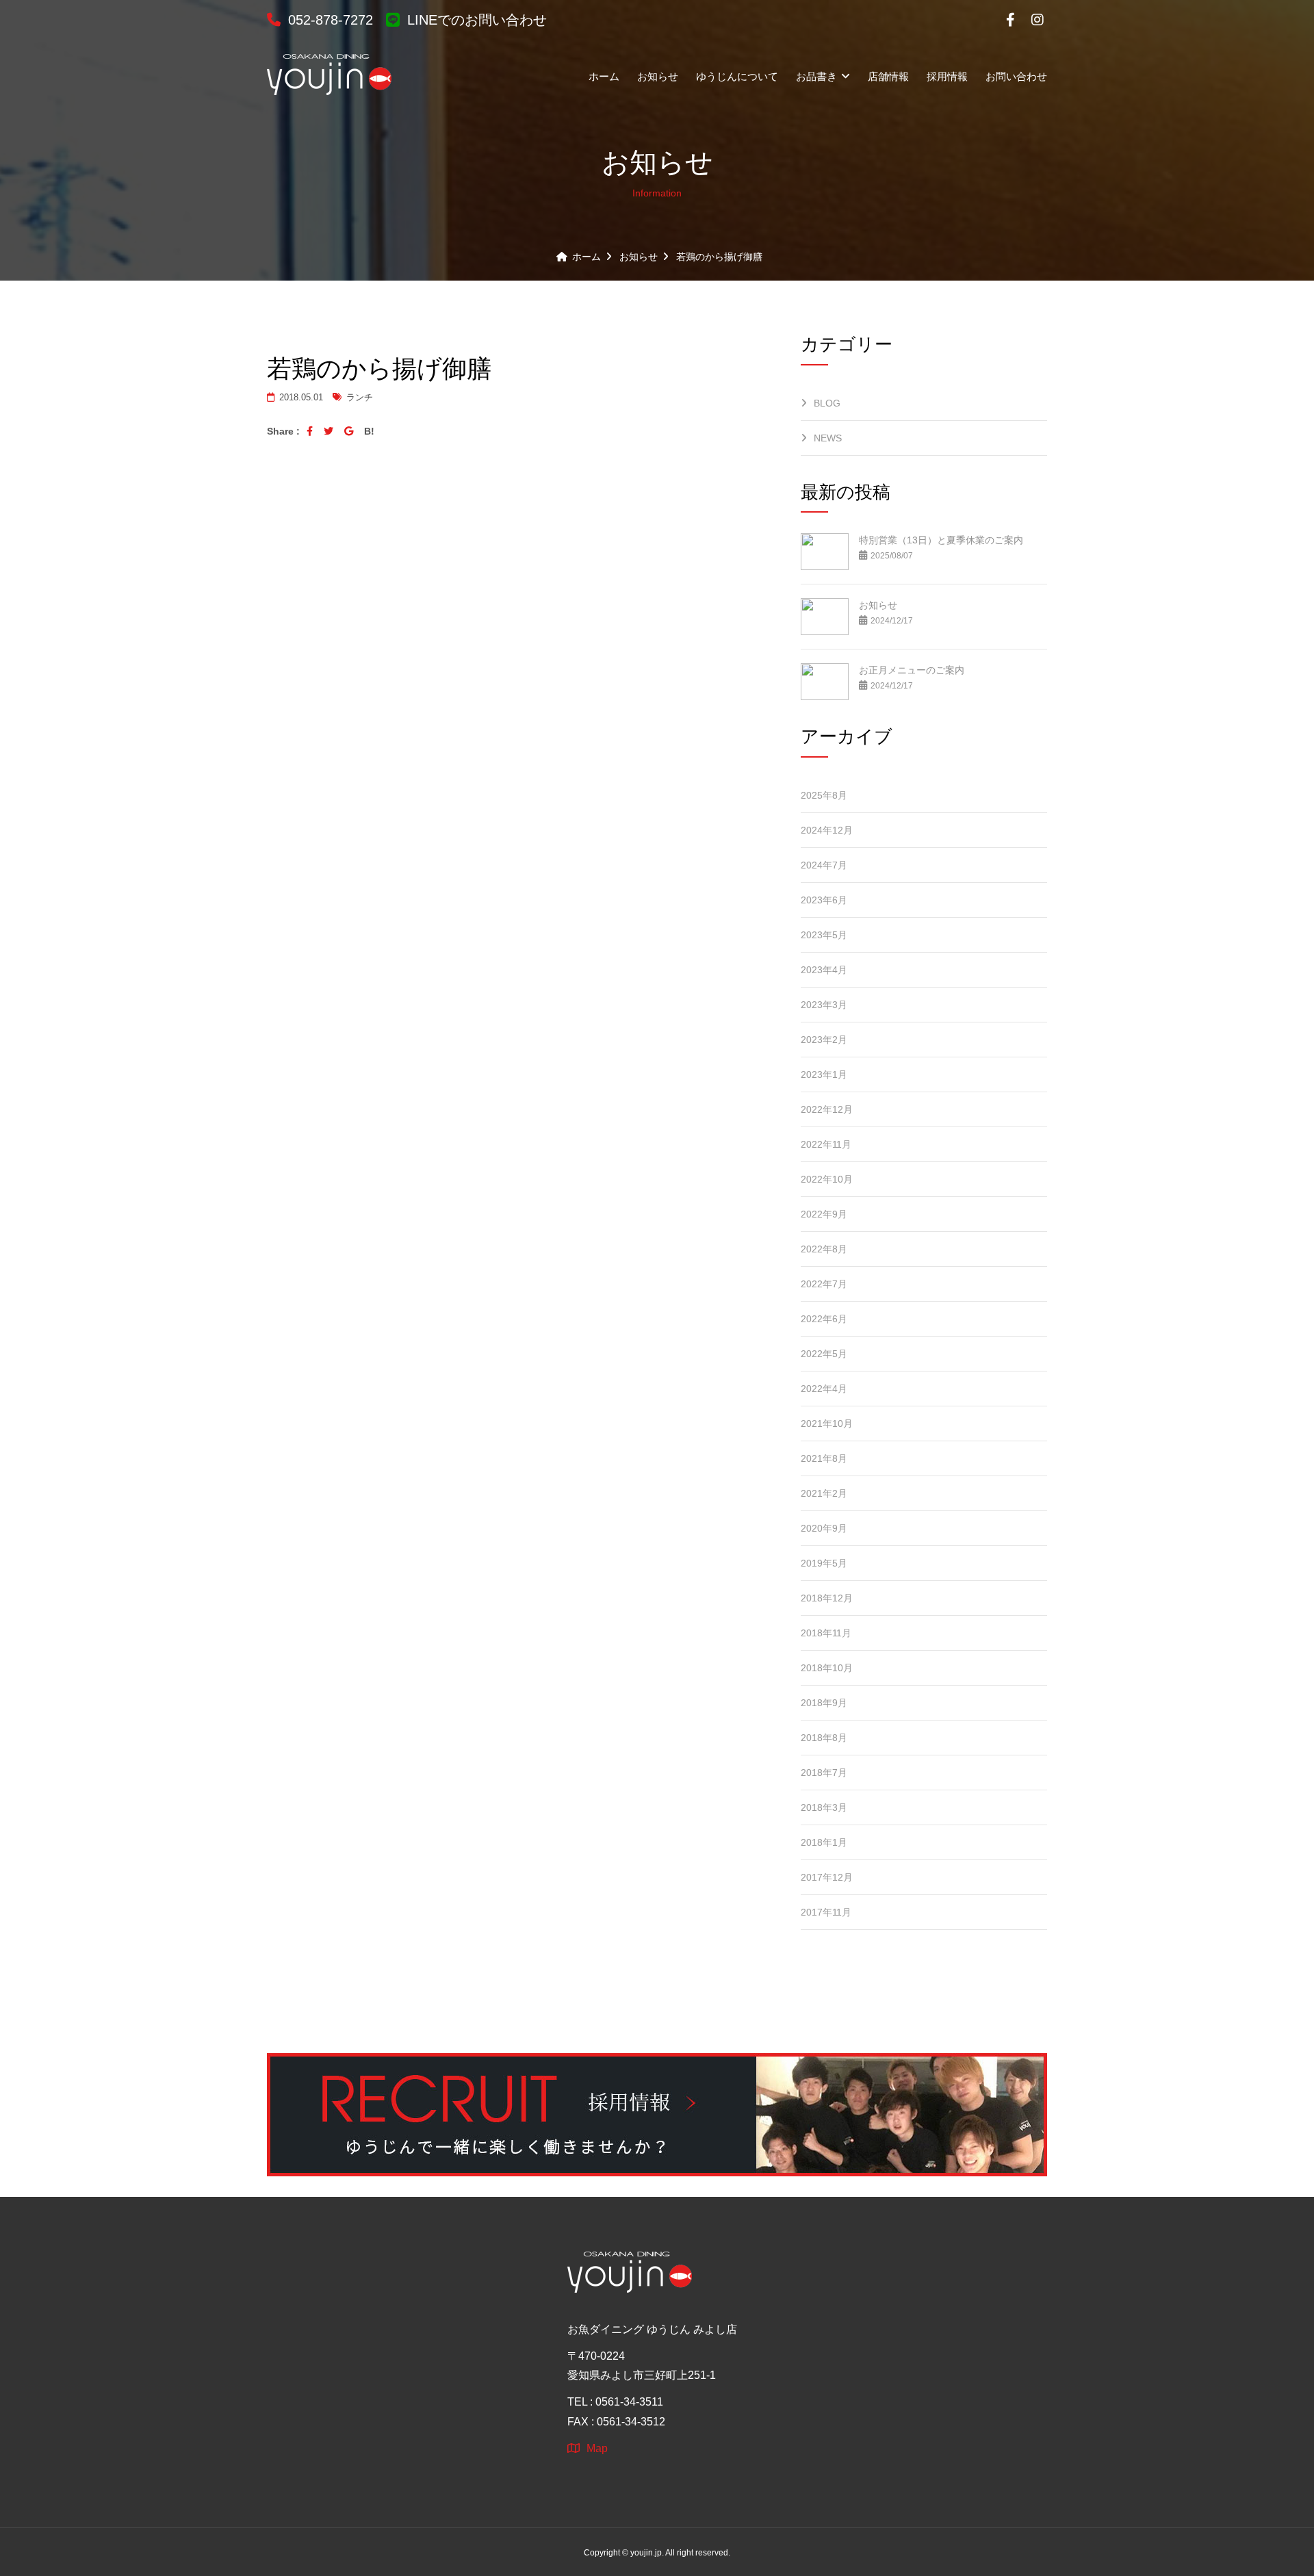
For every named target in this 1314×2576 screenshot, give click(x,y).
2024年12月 (827, 830)
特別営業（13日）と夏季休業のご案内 (941, 540)
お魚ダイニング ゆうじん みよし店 (652, 2329)
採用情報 (947, 76)
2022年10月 (827, 1179)
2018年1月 (824, 1842)
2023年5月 (824, 935)
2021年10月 (827, 1424)
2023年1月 (824, 1074)
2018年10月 (827, 1668)
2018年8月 (824, 1738)
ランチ (358, 397)
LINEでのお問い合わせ (475, 20)
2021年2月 (824, 1493)
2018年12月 (827, 1598)
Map (597, 2448)
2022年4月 (824, 1389)
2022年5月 (824, 1354)
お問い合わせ (1016, 76)
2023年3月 (824, 1005)
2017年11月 (826, 1912)
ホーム (604, 76)
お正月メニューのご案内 (912, 670)
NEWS (828, 438)
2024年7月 (824, 865)
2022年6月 (824, 1319)
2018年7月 (824, 1773)
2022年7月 (824, 1284)
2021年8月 (824, 1458)
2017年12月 (827, 1877)
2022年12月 (827, 1109)
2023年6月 (824, 900)
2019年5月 (824, 1563)
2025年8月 (824, 795)
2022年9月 (824, 1214)
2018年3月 (824, 1807)
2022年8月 (824, 1249)
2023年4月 (824, 970)
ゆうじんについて (737, 76)
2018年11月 (826, 1633)
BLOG (827, 403)
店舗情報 (888, 76)
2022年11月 (826, 1144)
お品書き (818, 76)
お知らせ (658, 76)
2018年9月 (824, 1703)
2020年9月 (824, 1528)
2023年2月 (824, 1040)
